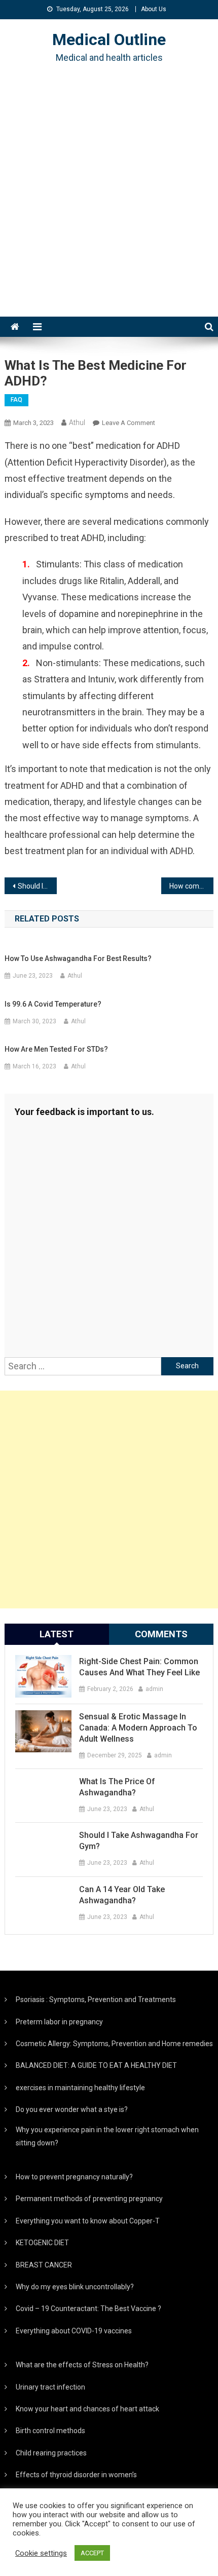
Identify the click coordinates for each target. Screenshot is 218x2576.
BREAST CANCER (44, 2265)
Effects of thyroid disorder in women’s (76, 2475)
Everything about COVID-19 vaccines (74, 2331)
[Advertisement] (109, 203)
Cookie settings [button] (41, 2553)
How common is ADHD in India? (191, 886)
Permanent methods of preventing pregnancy (89, 2199)
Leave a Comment (129, 423)
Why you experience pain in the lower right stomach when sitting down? (107, 2136)
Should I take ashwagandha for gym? (139, 1841)
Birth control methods (50, 2431)
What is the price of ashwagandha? (117, 1787)
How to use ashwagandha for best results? (78, 958)
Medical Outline (109, 40)
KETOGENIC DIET (42, 2243)
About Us (154, 9)
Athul (77, 422)
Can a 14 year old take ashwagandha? (122, 1895)
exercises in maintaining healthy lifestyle (80, 2088)
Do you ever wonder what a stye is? (72, 2109)
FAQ (16, 400)
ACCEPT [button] (92, 2553)
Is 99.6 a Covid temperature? (53, 1004)
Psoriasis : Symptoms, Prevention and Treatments (96, 2000)
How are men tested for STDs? (56, 1049)
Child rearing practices (51, 2453)
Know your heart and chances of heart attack (87, 2409)
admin (154, 1689)
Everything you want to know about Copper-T (88, 2221)
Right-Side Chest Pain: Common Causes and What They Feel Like (139, 1667)
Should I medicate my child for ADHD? (37, 886)
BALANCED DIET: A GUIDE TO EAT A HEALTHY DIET (96, 2065)
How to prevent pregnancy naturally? (74, 2177)
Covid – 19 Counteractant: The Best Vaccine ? (88, 2309)
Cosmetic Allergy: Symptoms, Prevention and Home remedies (114, 2044)
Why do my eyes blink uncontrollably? (75, 2287)
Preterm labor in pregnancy (59, 2022)
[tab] (57, 1634)
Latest (57, 1634)
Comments (161, 1634)
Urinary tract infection (50, 2387)
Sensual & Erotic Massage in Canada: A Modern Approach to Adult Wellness (138, 1728)
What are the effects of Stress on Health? (82, 2365)
